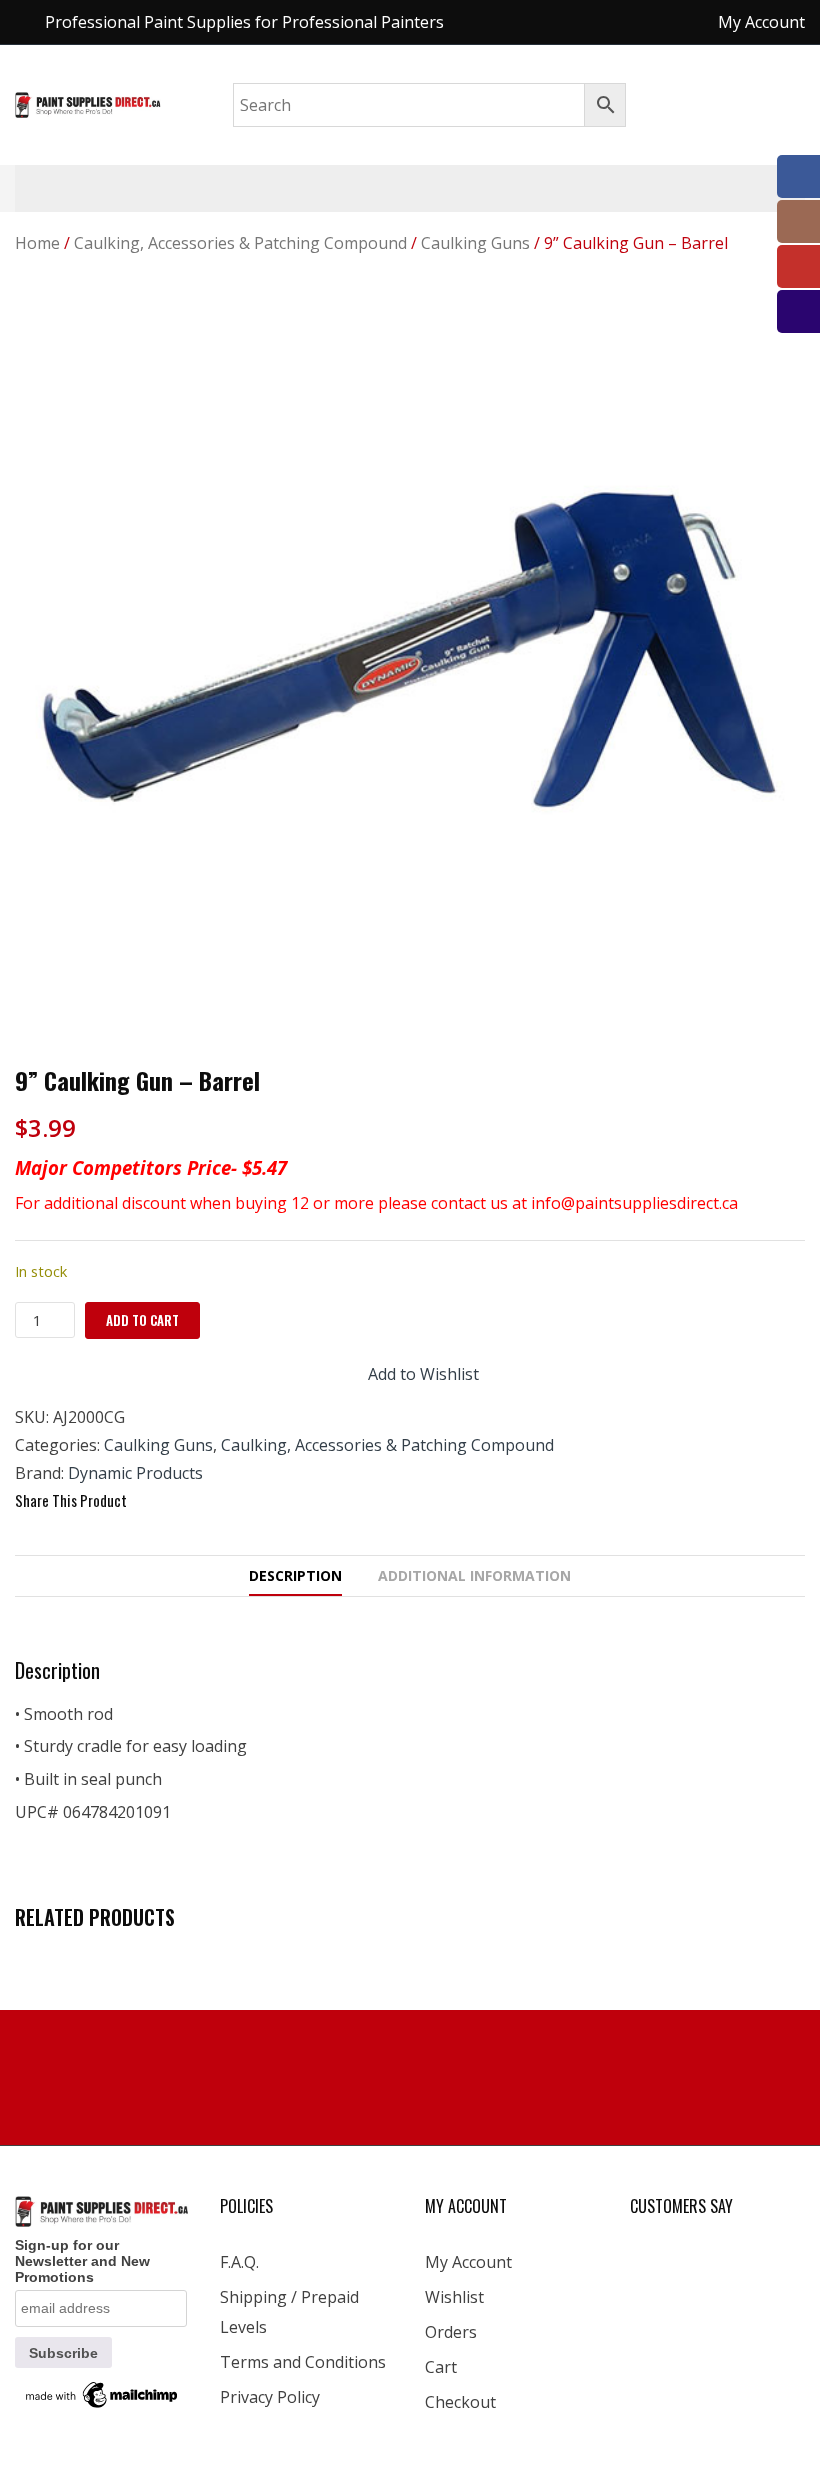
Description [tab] (295, 1575)
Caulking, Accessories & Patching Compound (240, 243)
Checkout (460, 2402)
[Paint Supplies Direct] (88, 103)
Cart (441, 2367)
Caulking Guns (475, 243)
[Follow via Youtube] (798, 266)
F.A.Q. (239, 2262)
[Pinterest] (224, 1501)
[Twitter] (188, 1501)
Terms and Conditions (303, 2362)
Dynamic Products (135, 1473)
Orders (451, 2332)
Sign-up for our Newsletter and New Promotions (82, 2261)
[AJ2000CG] (410, 670)
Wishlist (454, 2297)
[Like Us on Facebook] (798, 176)
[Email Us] (798, 311)
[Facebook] (152, 1501)
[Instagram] (798, 221)
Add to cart (142, 1320)
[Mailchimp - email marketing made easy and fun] (102, 2394)
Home (37, 243)
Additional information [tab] (474, 1575)
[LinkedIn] (260, 1501)
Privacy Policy (270, 2397)
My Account (468, 2262)
